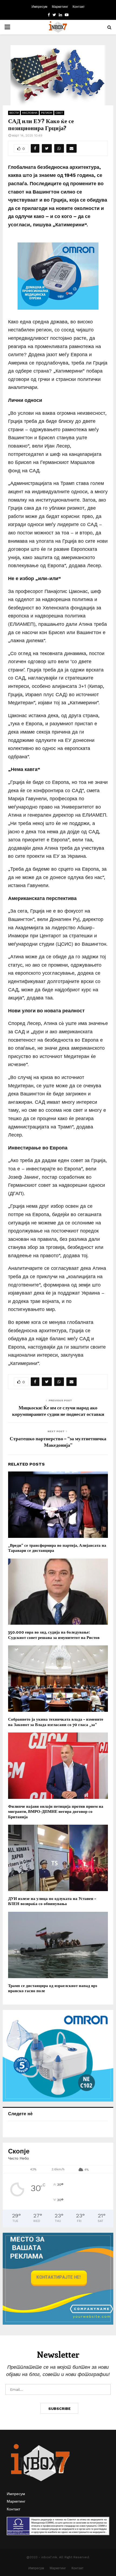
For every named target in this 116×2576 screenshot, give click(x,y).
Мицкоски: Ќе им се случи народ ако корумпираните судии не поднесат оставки (58, 1411)
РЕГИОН (47, 113)
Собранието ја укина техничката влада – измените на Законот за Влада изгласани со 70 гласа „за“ (56, 1722)
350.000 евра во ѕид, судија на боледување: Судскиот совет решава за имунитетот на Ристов (54, 1635)
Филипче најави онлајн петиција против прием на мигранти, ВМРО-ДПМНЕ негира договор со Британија (56, 1811)
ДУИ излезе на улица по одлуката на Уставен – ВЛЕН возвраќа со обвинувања (52, 1901)
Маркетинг (60, 7)
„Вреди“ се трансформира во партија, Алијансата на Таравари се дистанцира (57, 1548)
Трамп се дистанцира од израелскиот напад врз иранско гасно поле (53, 1988)
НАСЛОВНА (30, 113)
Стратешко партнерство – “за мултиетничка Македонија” (58, 1442)
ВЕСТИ (14, 113)
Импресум (39, 7)
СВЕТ (59, 113)
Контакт (79, 7)
